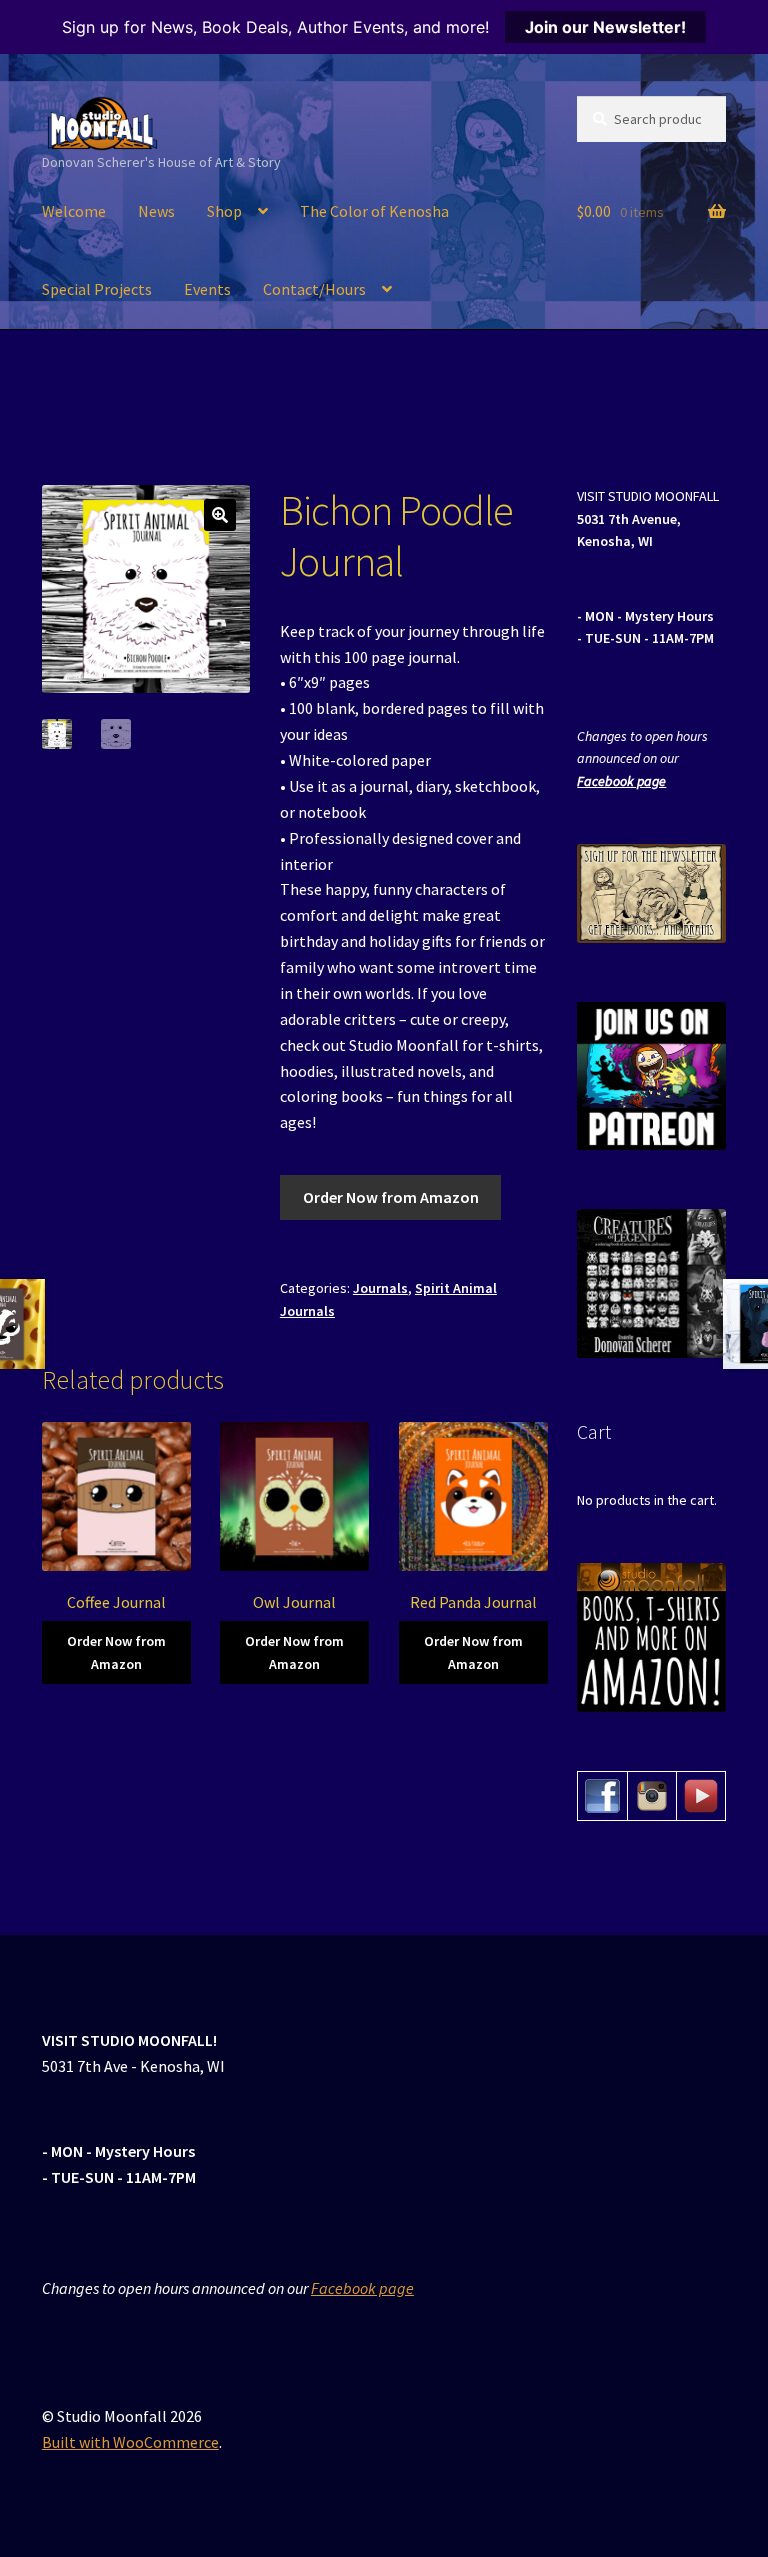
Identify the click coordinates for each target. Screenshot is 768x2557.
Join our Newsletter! (605, 27)
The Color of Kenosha (374, 211)
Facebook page (621, 781)
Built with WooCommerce (130, 2442)
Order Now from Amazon (391, 1197)
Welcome (74, 211)
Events (207, 289)
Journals (380, 1288)
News (156, 211)
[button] (220, 515)
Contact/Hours (314, 289)
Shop (224, 211)
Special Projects (97, 289)
